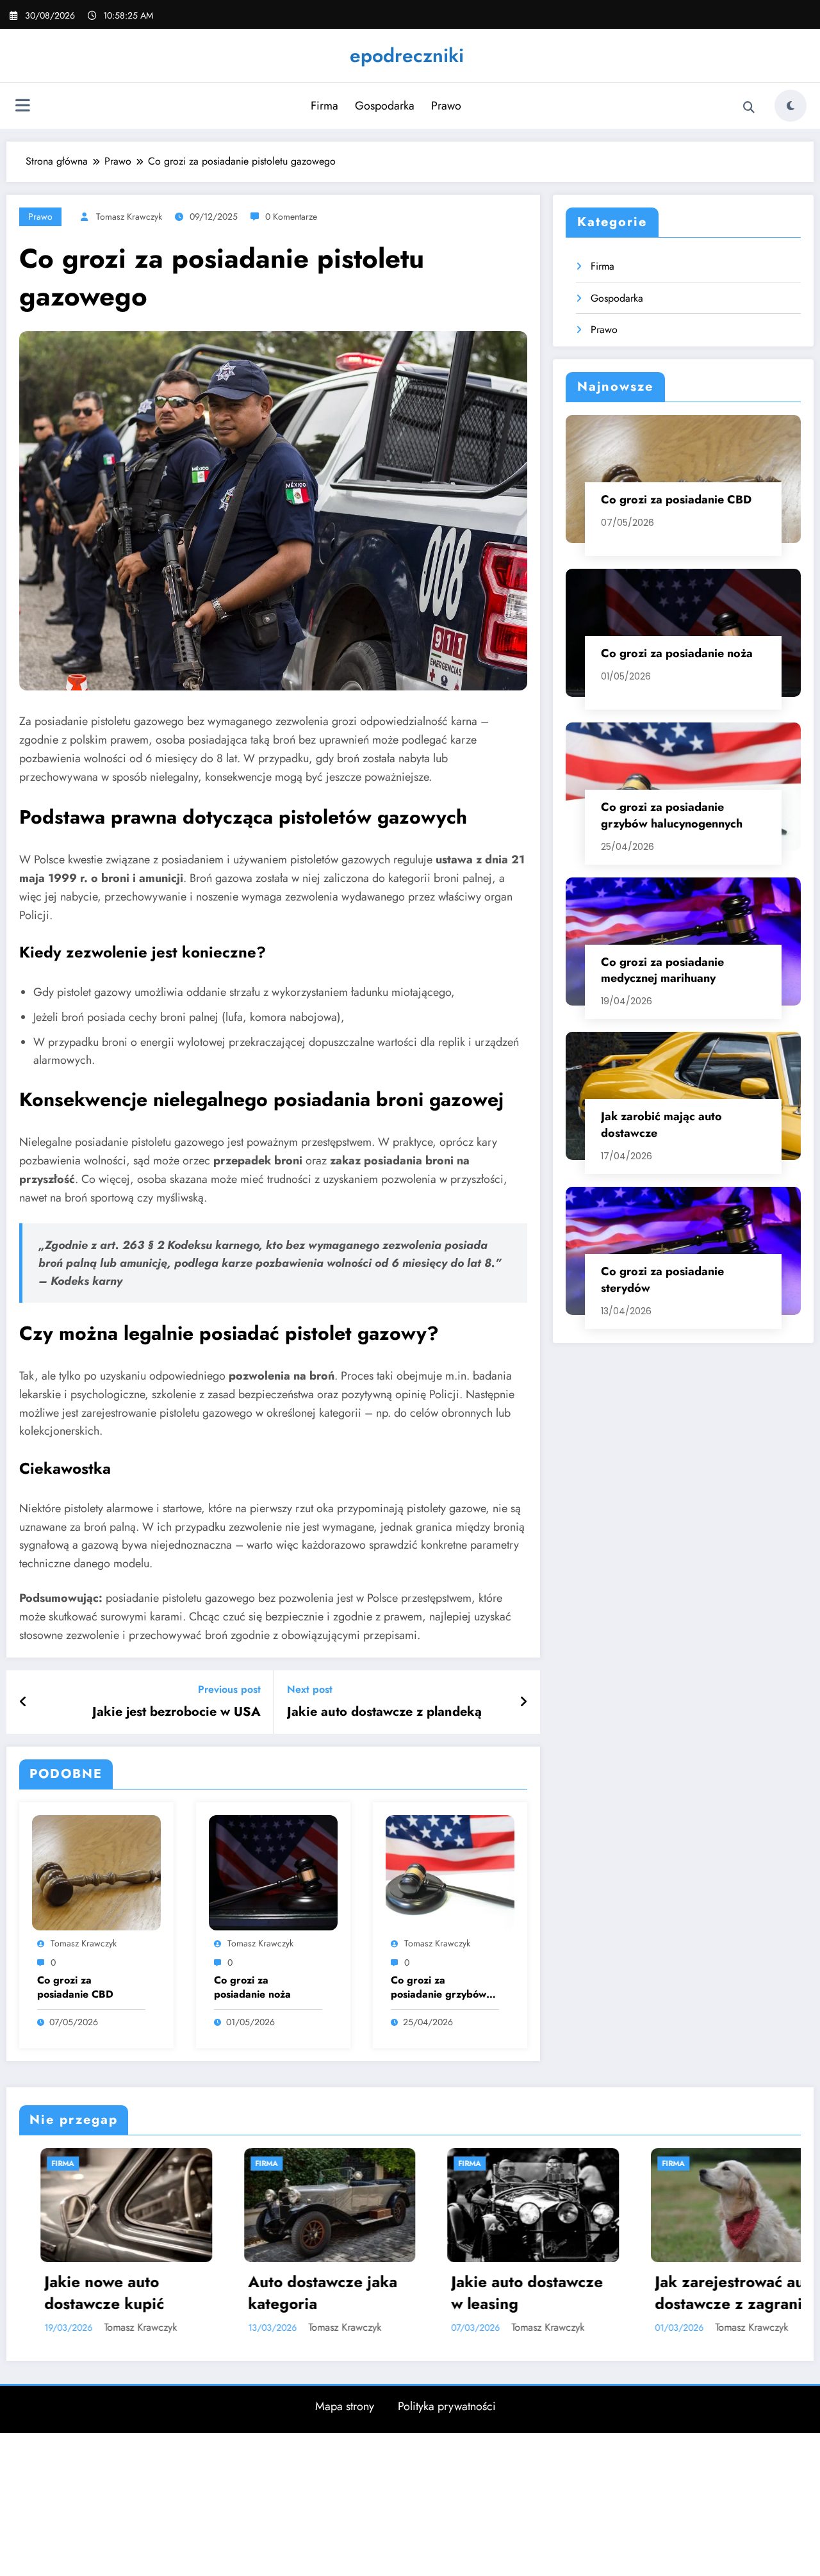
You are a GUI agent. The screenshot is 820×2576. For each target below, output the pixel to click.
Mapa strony (345, 2449)
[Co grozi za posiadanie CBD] (96, 1872)
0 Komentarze (291, 216)
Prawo (446, 106)
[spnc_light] (791, 106)
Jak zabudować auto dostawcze (672, 2307)
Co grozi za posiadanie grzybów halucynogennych (439, 1988)
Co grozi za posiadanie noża (252, 1987)
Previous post (229, 1689)
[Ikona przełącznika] (22, 107)
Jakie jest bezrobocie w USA (176, 1712)
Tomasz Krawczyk (129, 216)
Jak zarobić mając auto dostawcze (661, 1125)
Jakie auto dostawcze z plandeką (384, 1712)
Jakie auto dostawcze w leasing (269, 2293)
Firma (324, 106)
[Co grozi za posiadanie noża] (273, 1872)
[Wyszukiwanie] (749, 108)
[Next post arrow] (523, 1702)
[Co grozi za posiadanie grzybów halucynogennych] (450, 1872)
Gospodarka (385, 106)
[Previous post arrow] (23, 1702)
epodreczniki (407, 55)
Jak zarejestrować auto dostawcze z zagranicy (478, 2293)
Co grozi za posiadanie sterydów (662, 1280)
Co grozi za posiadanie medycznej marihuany (662, 970)
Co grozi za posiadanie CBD (75, 1987)
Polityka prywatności (447, 2449)
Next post (310, 1689)
